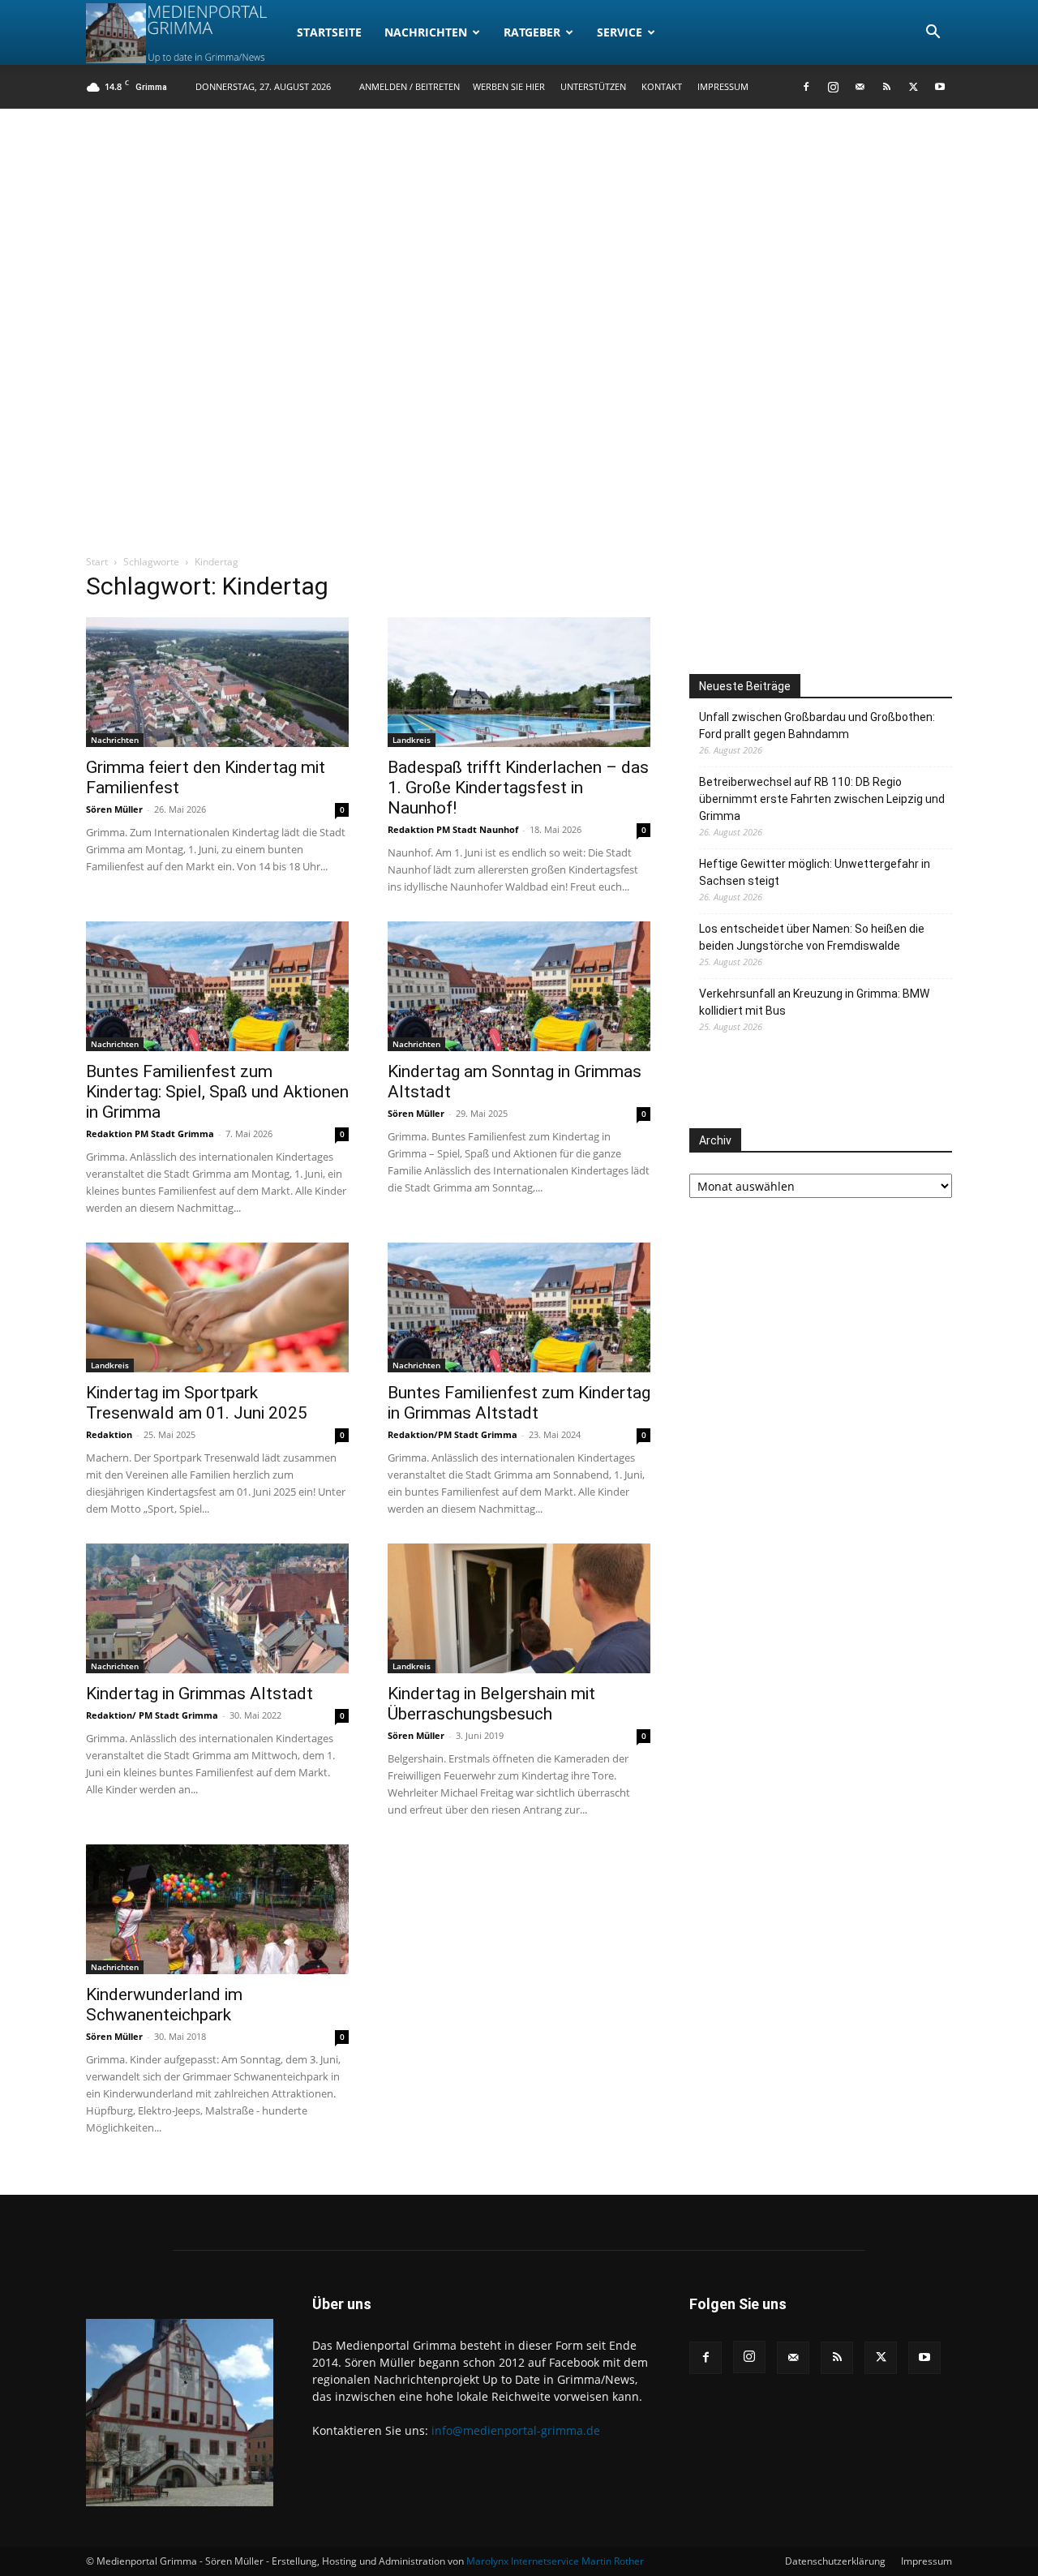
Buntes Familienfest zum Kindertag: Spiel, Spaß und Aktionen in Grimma (217, 1092)
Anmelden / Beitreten (410, 86)
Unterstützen (593, 86)
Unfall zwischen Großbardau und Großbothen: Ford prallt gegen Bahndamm (817, 726)
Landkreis (412, 740)
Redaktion (109, 1434)
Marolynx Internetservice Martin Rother (555, 2561)
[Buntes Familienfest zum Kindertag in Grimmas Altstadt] (519, 1307)
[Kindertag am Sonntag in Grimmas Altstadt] (519, 986)
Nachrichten (426, 32)
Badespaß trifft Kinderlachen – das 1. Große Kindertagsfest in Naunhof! (518, 788)
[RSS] (886, 87)
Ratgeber (532, 32)
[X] (913, 87)
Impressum (723, 86)
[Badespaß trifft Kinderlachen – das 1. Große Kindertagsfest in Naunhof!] (519, 682)
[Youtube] (940, 87)
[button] (933, 34)
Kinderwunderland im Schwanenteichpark (164, 2005)
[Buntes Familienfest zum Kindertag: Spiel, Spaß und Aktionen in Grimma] (217, 986)
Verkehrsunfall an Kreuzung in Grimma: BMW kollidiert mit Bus (814, 1002)
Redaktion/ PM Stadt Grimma (152, 1715)
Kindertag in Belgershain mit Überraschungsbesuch (491, 1704)
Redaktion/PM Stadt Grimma (453, 1434)
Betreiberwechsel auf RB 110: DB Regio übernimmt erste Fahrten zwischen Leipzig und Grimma (822, 799)
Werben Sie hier (509, 86)
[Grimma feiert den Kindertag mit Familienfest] (217, 682)
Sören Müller (114, 809)
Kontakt (662, 86)
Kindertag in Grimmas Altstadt (199, 1694)
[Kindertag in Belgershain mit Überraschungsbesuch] (519, 1608)
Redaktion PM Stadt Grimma (150, 1133)
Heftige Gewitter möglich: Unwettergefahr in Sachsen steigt (815, 872)
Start (97, 562)
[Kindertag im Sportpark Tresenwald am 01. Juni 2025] (217, 1307)
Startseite (329, 32)
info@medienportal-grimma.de (516, 2430)
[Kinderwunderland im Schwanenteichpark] (217, 1909)
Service (620, 32)
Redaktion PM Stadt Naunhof (453, 829)
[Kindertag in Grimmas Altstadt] (217, 1608)
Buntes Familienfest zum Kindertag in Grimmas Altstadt (519, 1403)
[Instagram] (833, 87)
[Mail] (860, 87)
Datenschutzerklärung (835, 2561)
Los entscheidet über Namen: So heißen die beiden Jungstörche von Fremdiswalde (812, 937)
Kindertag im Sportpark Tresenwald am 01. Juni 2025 (197, 1403)
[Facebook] (806, 87)
